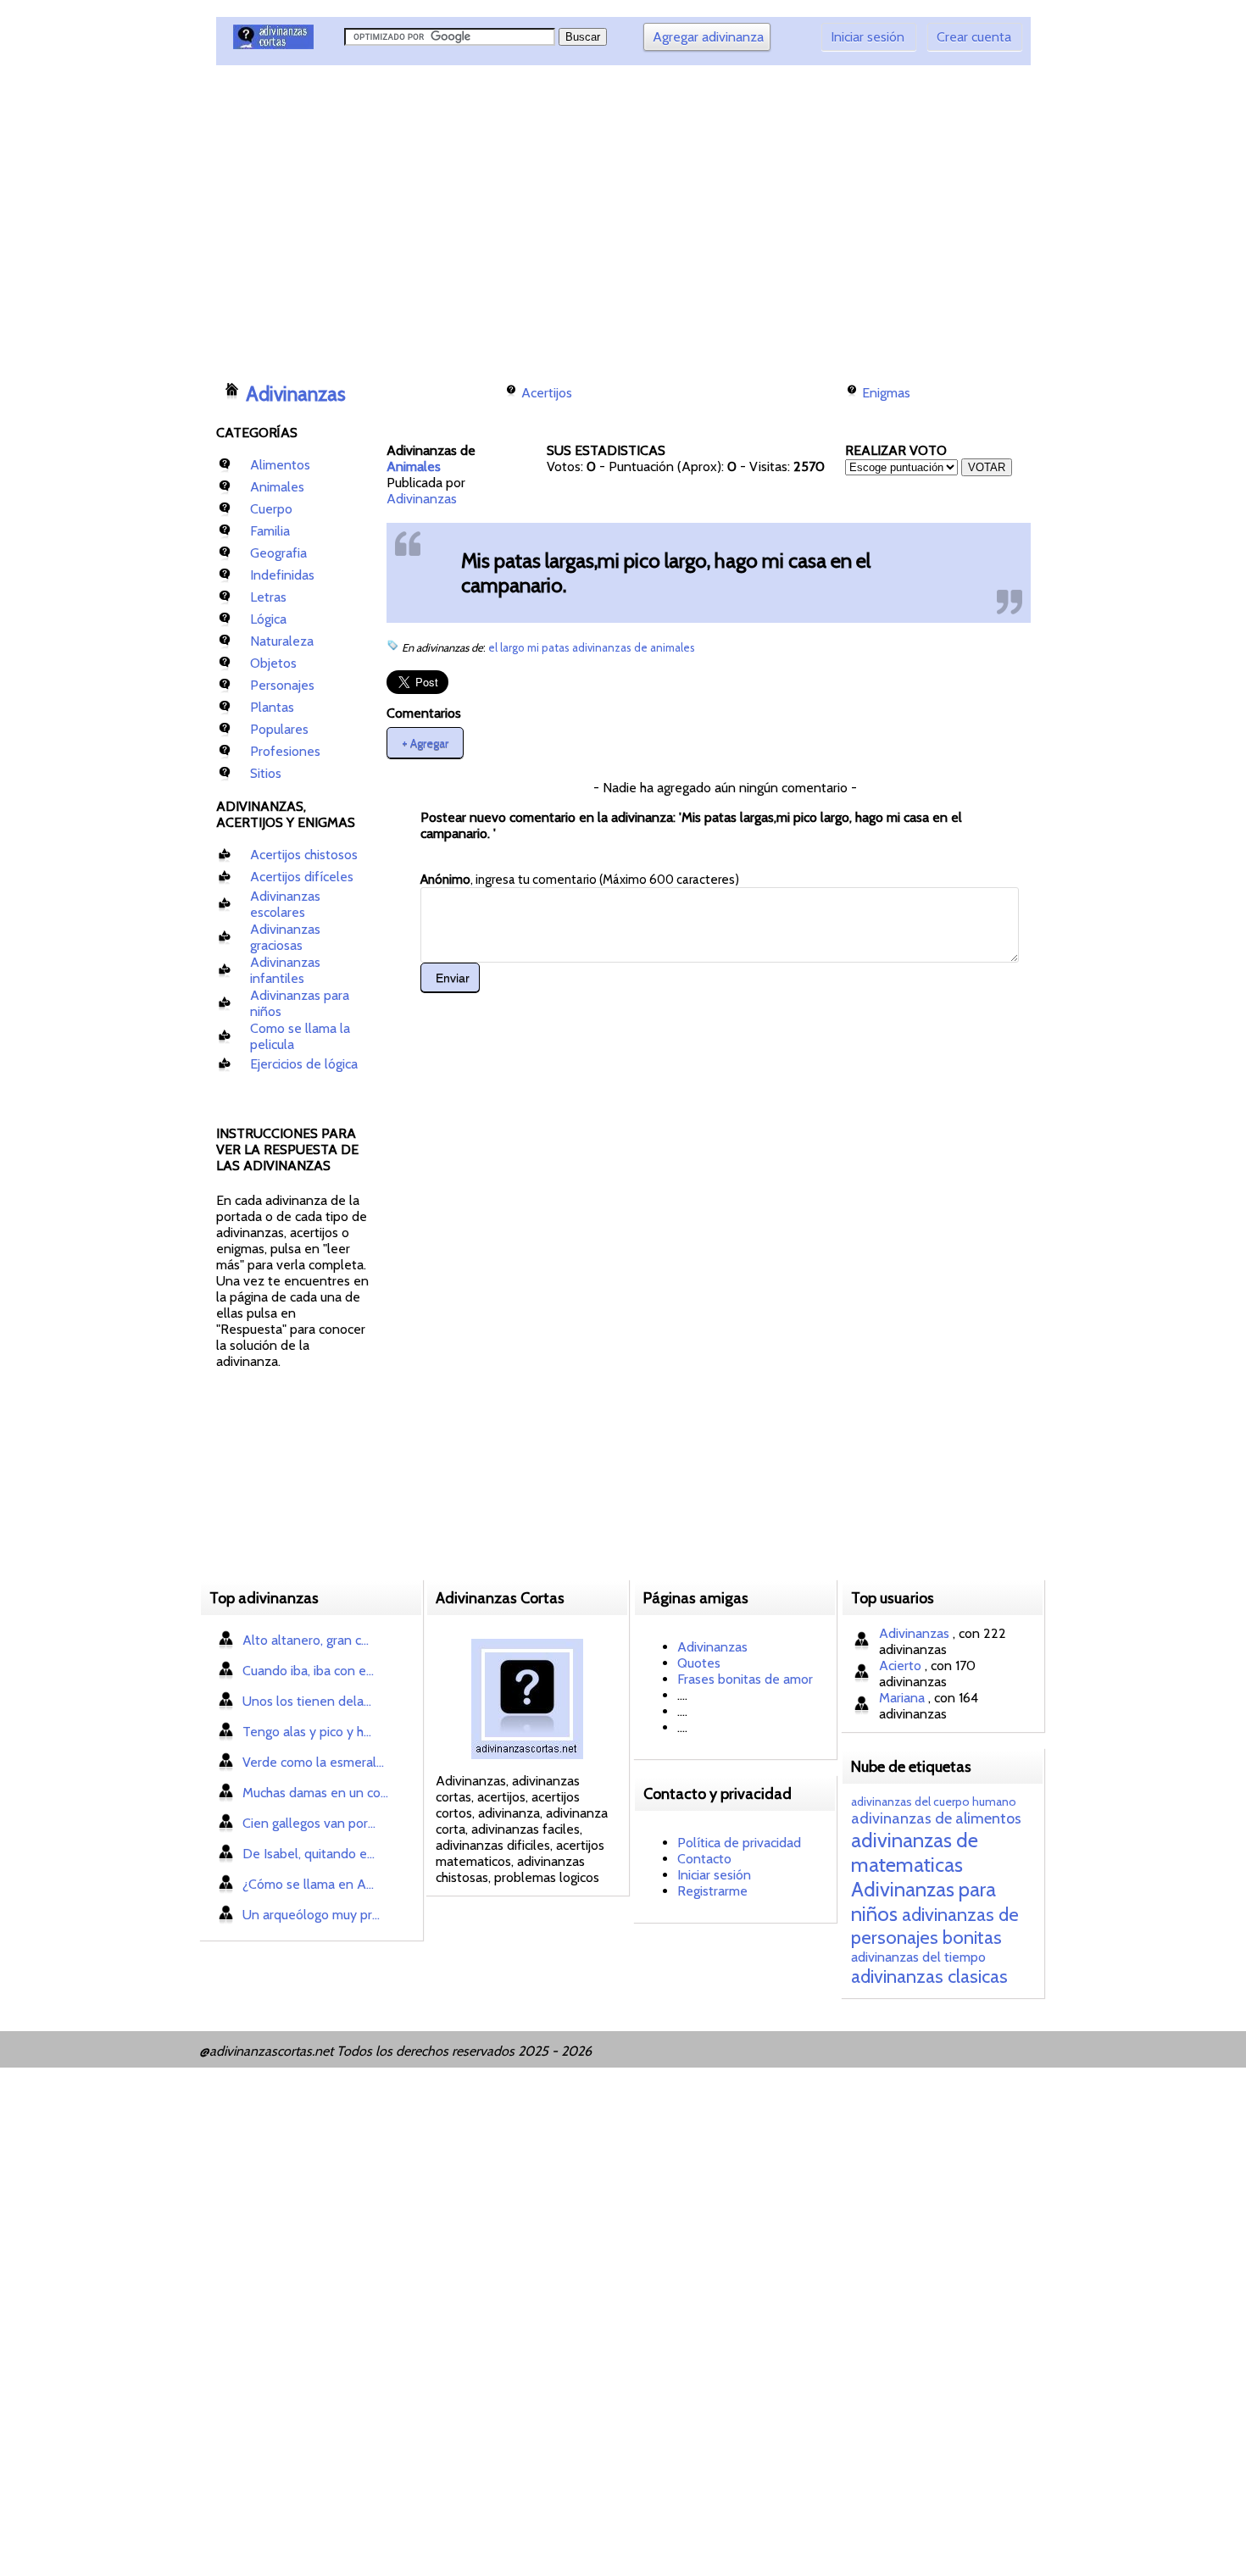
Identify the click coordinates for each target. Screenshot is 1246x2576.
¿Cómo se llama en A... (308, 1884)
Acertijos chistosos (304, 855)
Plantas (272, 707)
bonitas (972, 1938)
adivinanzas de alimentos (936, 1818)
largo (514, 647)
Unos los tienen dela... (307, 1701)
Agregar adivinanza (708, 37)
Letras (268, 597)
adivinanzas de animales (634, 647)
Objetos (273, 663)
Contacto (704, 1859)
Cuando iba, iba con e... (308, 1671)
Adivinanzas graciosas (285, 937)
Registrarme (712, 1891)
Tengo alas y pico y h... (307, 1732)
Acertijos (547, 393)
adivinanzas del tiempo (918, 1957)
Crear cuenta (974, 37)
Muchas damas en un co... (315, 1793)
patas (557, 647)
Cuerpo (271, 509)
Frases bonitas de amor (745, 1679)
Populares (279, 729)
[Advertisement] (526, 216)
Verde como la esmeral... (313, 1762)
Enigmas (886, 393)
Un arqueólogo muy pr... (311, 1915)
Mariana (904, 1698)
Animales (277, 487)
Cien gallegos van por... (309, 1823)
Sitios (266, 773)
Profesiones (285, 751)
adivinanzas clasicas (929, 1976)
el (494, 647)
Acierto (902, 1666)
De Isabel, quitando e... (309, 1854)
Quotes (699, 1663)
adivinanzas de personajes (935, 1926)
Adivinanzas (296, 394)
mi (534, 647)
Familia (270, 531)
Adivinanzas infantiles (285, 970)
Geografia (278, 553)
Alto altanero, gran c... (306, 1640)
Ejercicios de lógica (304, 1064)
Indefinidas (282, 575)
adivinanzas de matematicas (915, 1852)
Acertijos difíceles (302, 877)
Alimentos (280, 465)
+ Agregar (425, 742)
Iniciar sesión (868, 37)
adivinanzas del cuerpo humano (934, 1802)
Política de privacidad (739, 1843)
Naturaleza (282, 641)
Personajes (282, 685)
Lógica (268, 619)
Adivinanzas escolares (285, 904)
